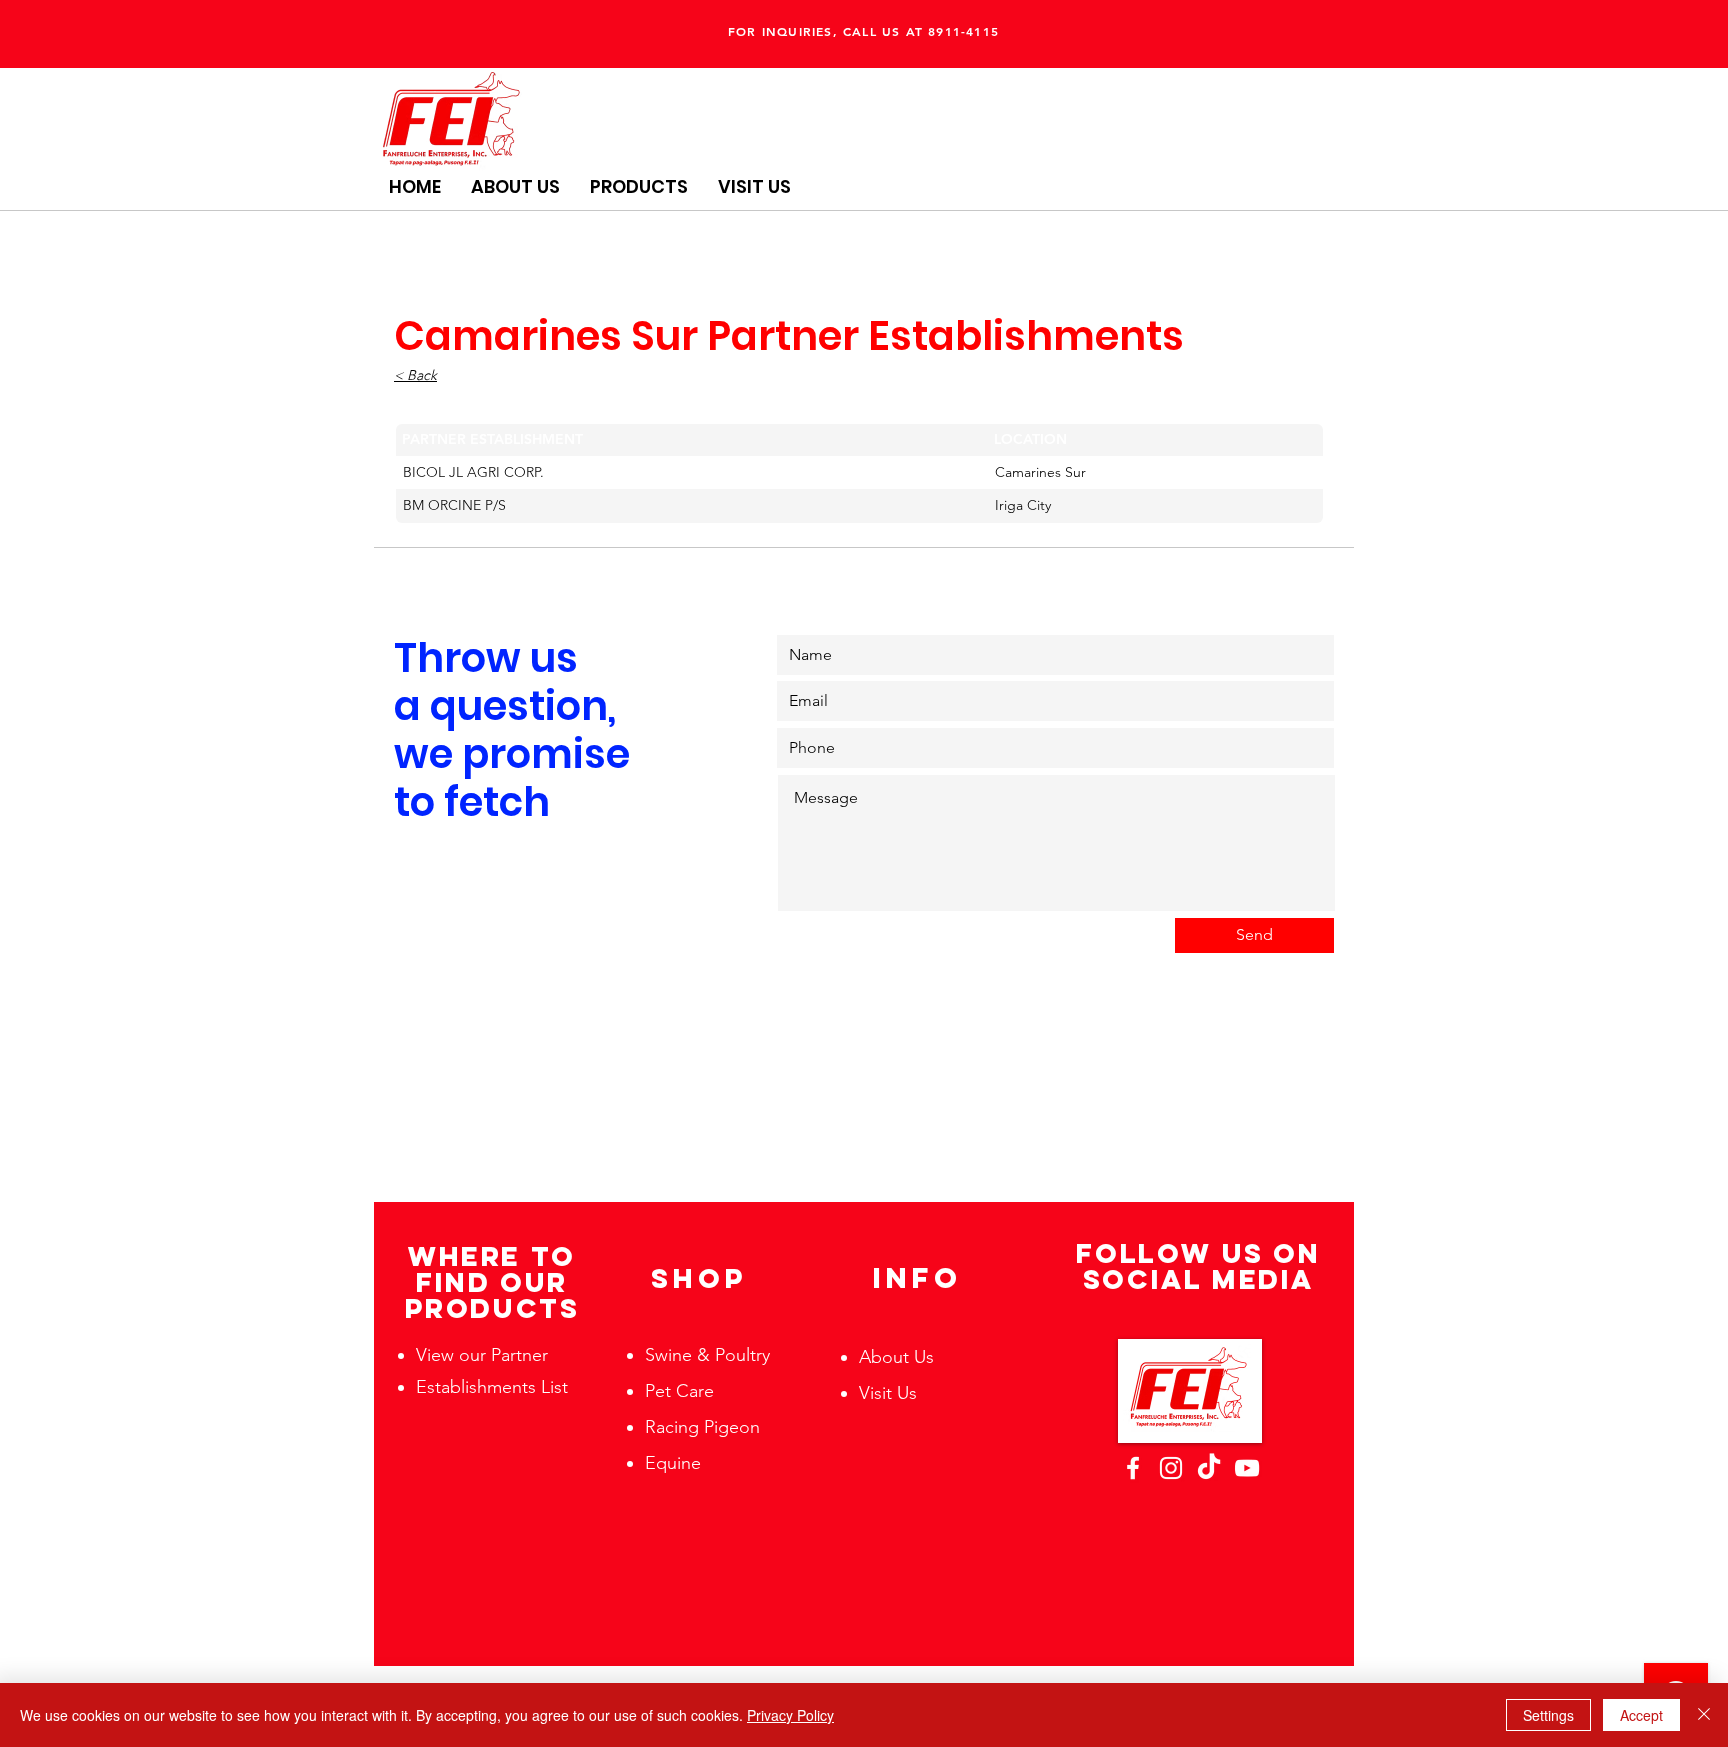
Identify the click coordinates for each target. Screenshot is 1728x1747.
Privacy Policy (790, 1715)
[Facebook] (1133, 1468)
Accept (1641, 1715)
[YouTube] (1247, 1468)
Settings (1548, 1715)
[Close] (1704, 1715)
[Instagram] (1171, 1468)
